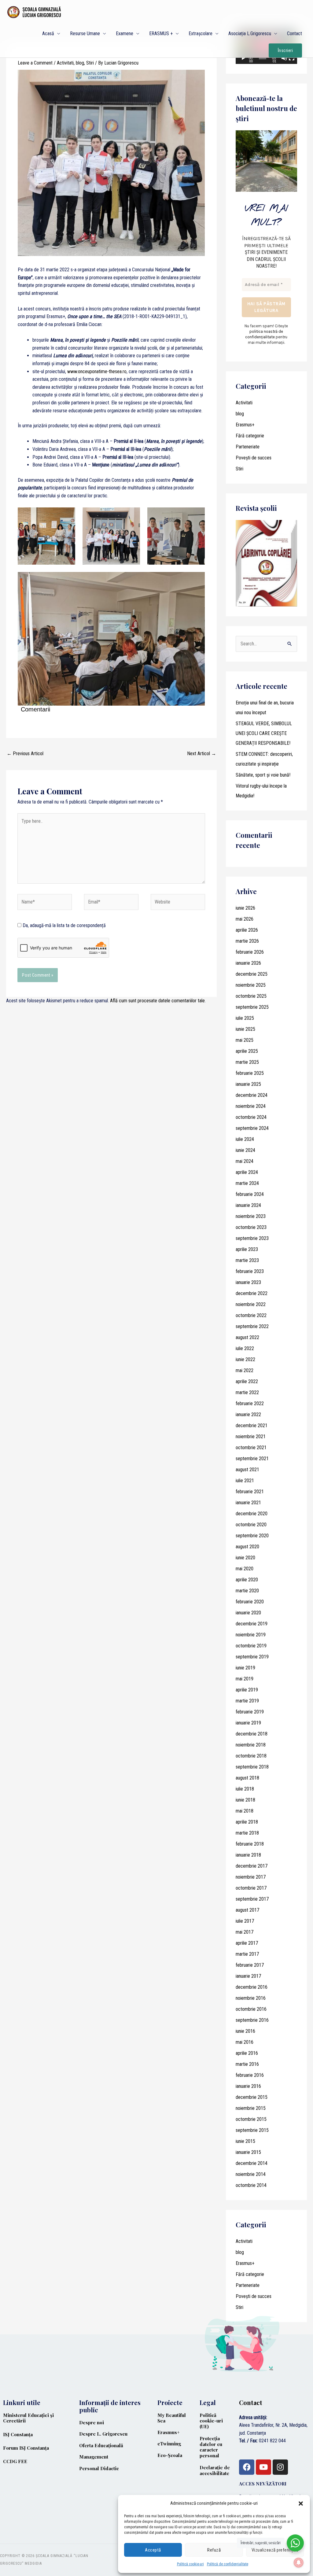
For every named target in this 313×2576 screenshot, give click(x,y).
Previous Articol (25, 753)
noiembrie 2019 (251, 1635)
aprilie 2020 (247, 1580)
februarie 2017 (250, 1965)
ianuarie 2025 (248, 1084)
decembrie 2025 (252, 974)
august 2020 (247, 1547)
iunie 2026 (245, 908)
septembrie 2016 (252, 2020)
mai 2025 (245, 1040)
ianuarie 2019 (248, 1723)
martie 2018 (247, 1833)
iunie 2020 (245, 1558)
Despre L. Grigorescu (103, 2434)
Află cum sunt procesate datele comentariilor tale (157, 1001)
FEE (23, 2461)
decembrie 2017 (252, 1866)
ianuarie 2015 (248, 2152)
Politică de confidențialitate (228, 2564)
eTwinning (169, 2444)
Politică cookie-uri (190, 2564)
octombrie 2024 (251, 1117)
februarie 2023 (250, 1271)
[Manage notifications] (299, 2563)
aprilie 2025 (247, 1051)
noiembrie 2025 (251, 985)
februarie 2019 (250, 1712)
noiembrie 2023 (251, 1216)
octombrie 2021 (251, 1448)
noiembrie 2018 (251, 1745)
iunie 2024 (245, 1150)
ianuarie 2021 (248, 1503)
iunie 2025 (245, 1029)
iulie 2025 (245, 1018)
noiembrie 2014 (251, 2174)
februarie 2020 (250, 1602)
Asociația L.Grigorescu (250, 33)
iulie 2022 (245, 1348)
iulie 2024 (245, 1139)
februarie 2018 (250, 1844)
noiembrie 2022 (251, 1304)
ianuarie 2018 (248, 1855)
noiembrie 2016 (251, 1998)
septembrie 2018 (252, 1767)
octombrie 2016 (251, 2009)
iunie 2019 (245, 1668)
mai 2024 (245, 1161)
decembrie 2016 (252, 1987)
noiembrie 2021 (251, 1436)
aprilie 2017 (247, 1943)
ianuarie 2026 (248, 963)
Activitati (65, 63)
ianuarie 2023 (248, 1282)
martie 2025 (247, 1062)
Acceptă (153, 2550)
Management (94, 2457)
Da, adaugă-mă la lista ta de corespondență (64, 925)
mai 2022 (245, 1370)
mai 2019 (245, 1679)
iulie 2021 (245, 1481)
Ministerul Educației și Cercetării (28, 2418)
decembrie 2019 (252, 1624)
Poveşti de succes (254, 458)
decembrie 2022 (252, 1293)
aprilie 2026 (247, 930)
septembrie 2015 (252, 2130)
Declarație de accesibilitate (215, 2470)
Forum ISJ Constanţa (26, 2448)
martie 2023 (247, 1260)
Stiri (90, 63)
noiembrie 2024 (251, 1106)
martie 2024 (247, 1183)
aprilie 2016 (247, 2053)
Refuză (214, 2550)
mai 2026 (245, 919)
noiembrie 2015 (251, 2108)
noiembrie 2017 (251, 1877)
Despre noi (92, 2422)
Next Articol (202, 753)
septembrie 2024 (252, 1128)
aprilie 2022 (247, 1381)
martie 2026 (247, 941)
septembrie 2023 (252, 1238)
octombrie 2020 (251, 1525)
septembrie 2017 (252, 1899)
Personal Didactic (99, 2468)
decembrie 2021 (252, 1425)
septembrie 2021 (252, 1459)
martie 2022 (247, 1392)
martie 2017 (247, 1954)
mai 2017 (245, 1932)
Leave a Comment (35, 63)
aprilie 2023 (247, 1249)
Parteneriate (248, 447)
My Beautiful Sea (172, 2418)
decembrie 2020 (252, 1514)
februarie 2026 (250, 952)
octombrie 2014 (251, 2185)
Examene (125, 33)
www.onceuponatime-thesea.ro (97, 371)
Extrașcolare (201, 33)
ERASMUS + (161, 33)
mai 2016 (245, 2042)
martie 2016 (247, 2064)
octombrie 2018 (251, 1756)
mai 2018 (245, 1811)
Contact (295, 33)
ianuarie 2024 (248, 1205)
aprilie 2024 (247, 1172)
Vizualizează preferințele (275, 2550)
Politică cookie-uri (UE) (211, 2421)
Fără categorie (250, 436)
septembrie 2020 (252, 1536)
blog (80, 63)
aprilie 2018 (247, 1822)
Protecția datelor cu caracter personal (211, 2447)
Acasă (48, 33)
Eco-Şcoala (170, 2455)
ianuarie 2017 (248, 1976)
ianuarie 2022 (248, 1414)
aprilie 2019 (247, 1690)
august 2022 (247, 1337)
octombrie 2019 (251, 1646)
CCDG (11, 2461)
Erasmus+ (245, 425)
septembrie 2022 (252, 1326)
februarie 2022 (250, 1403)
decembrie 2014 (252, 2163)
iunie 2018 (245, 1800)
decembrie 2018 (252, 1734)
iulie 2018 (245, 1789)
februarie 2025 (250, 1073)
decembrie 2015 (252, 2097)
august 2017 (247, 1910)
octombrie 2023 (251, 1227)
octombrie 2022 (251, 1315)
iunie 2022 (245, 1359)
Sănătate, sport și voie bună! (263, 775)
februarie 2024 (250, 1194)
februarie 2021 (250, 1492)
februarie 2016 (250, 2075)
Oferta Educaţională (101, 2445)
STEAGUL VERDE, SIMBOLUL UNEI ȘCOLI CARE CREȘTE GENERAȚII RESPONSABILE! (264, 733)
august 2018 (247, 1778)
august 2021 (247, 1470)
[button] (301, 2504)
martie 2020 (247, 1591)
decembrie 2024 (252, 1095)
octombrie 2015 (251, 2119)
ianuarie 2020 (248, 1613)
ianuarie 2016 (248, 2086)
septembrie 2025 (252, 1007)
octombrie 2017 (251, 1888)
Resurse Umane (85, 33)
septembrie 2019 (252, 1657)
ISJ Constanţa (18, 2434)
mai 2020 (245, 1569)
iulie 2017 (245, 1921)
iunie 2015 (245, 2141)
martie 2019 (247, 1701)
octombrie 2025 (251, 996)
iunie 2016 (245, 2031)
